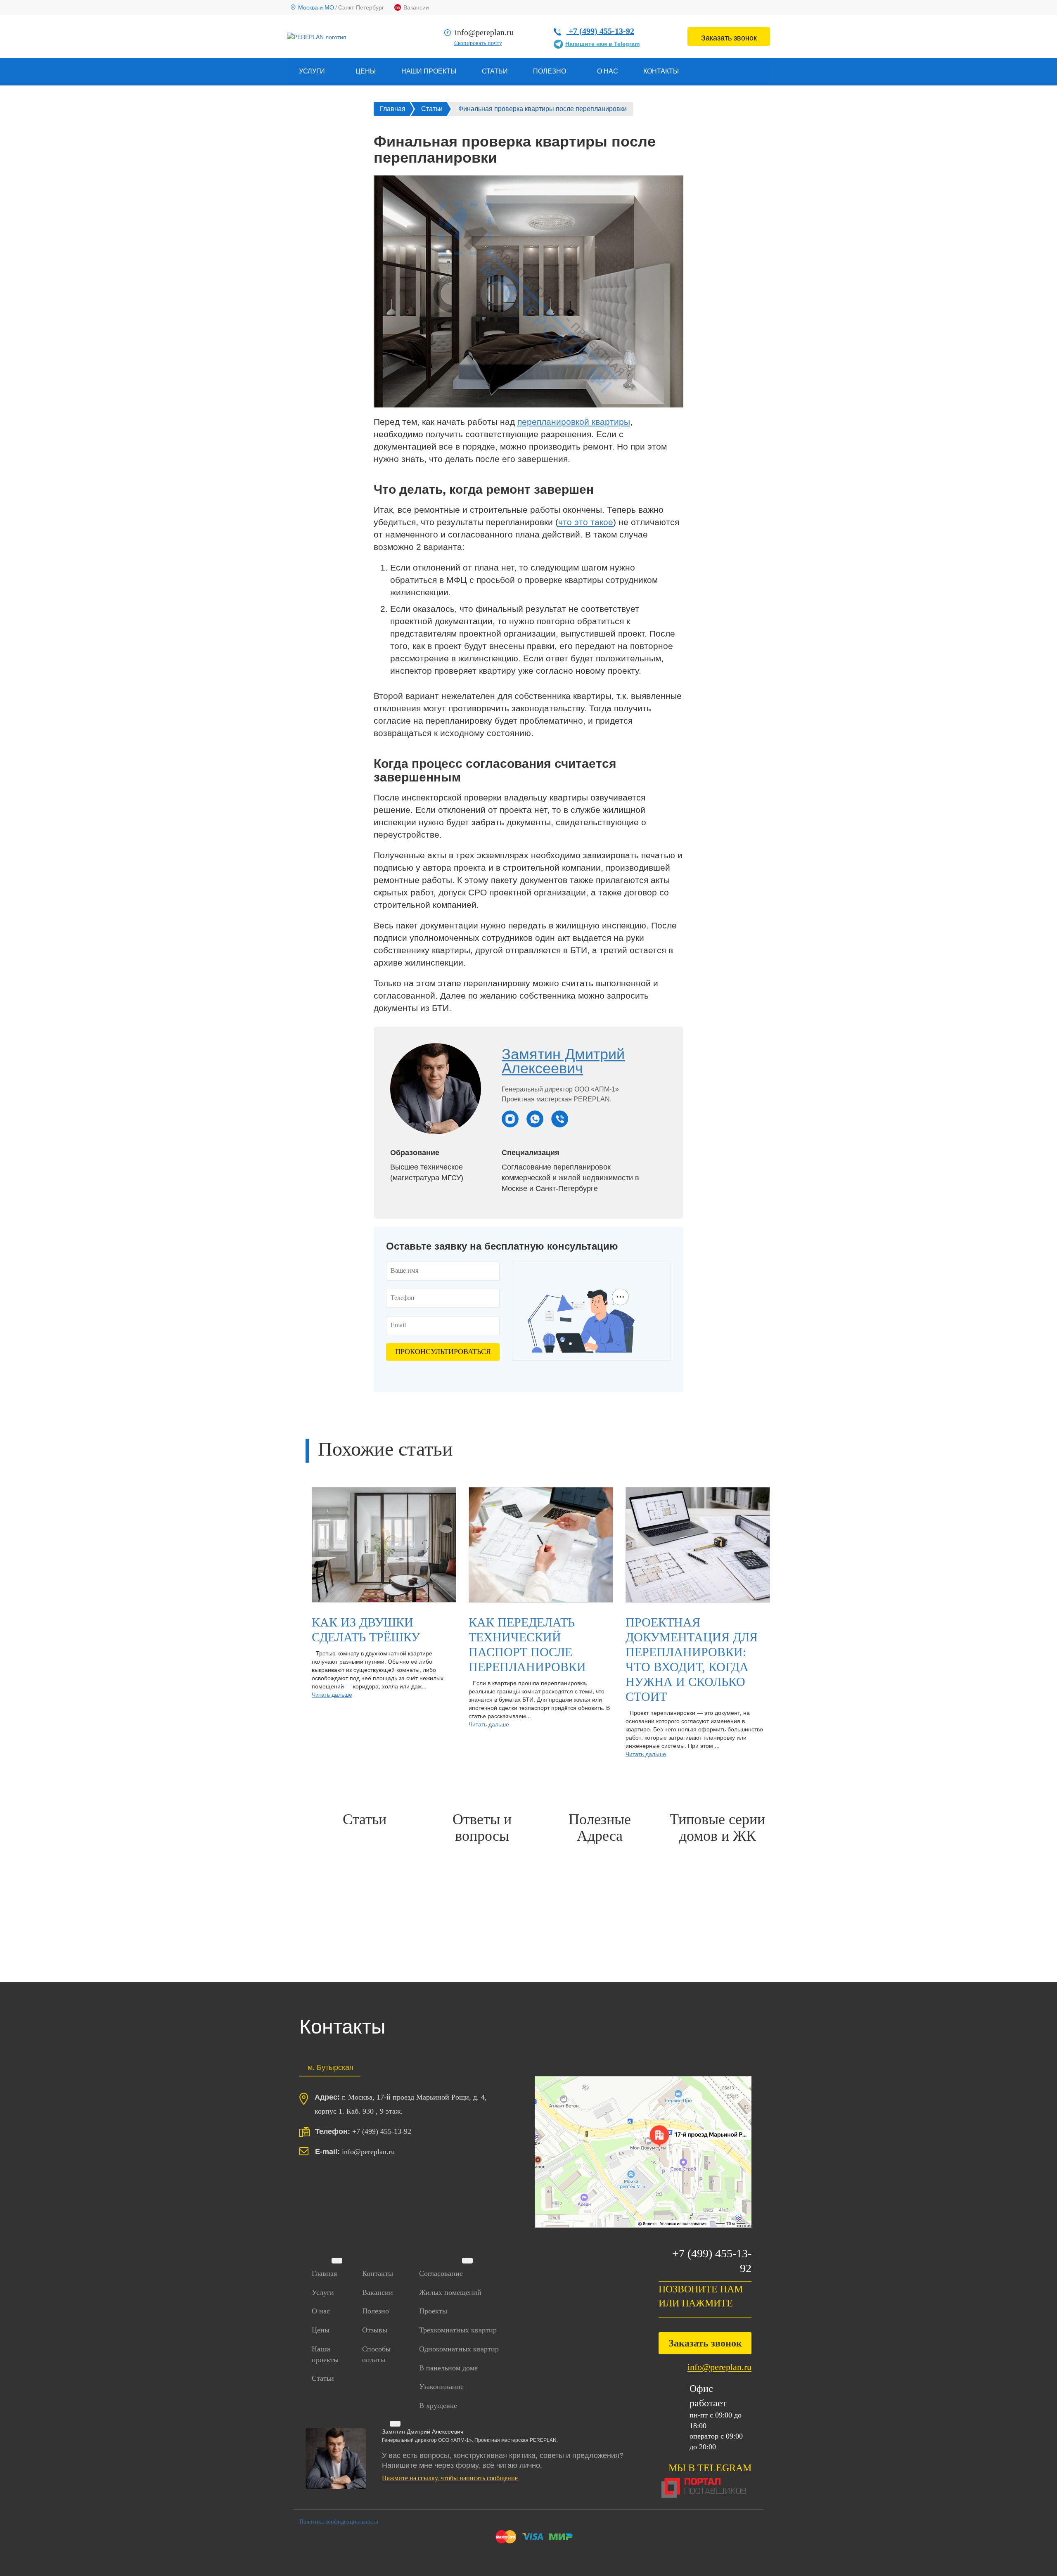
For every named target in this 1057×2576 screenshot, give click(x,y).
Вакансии (416, 7)
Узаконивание (441, 2387)
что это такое (586, 522)
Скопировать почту (478, 43)
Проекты (433, 2311)
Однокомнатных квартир (459, 2349)
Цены (366, 71)
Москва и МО (316, 7)
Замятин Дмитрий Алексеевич (563, 1061)
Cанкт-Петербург (361, 7)
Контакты (661, 71)
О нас (608, 71)
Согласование (441, 2273)
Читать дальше (332, 1694)
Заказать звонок (729, 37)
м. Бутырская (331, 2067)
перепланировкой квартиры (574, 422)
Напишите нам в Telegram (602, 44)
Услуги (323, 2292)
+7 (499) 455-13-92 (600, 31)
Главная (324, 2273)
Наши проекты (429, 71)
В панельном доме (448, 2368)
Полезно (376, 2311)
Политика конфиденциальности (339, 2522)
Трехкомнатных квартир (458, 2330)
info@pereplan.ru (484, 32)
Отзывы (375, 2330)
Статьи (495, 71)
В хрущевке (438, 2406)
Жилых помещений (450, 2292)
